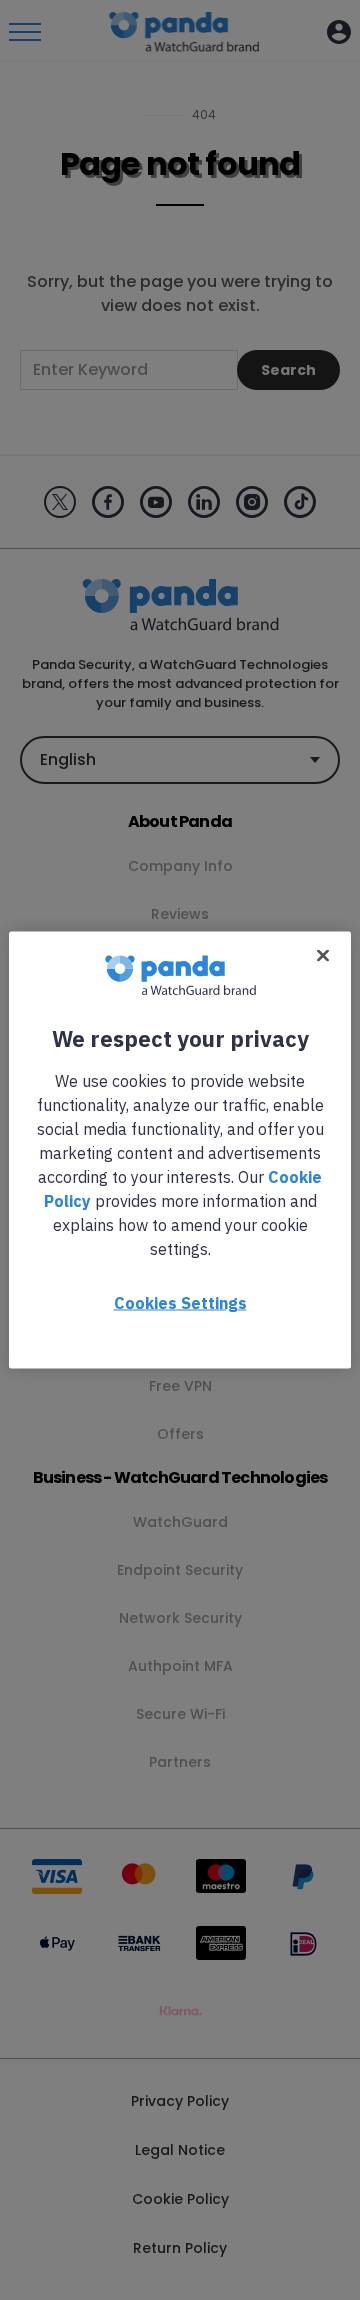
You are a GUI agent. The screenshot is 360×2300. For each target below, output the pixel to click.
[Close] (323, 956)
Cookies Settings (180, 1303)
